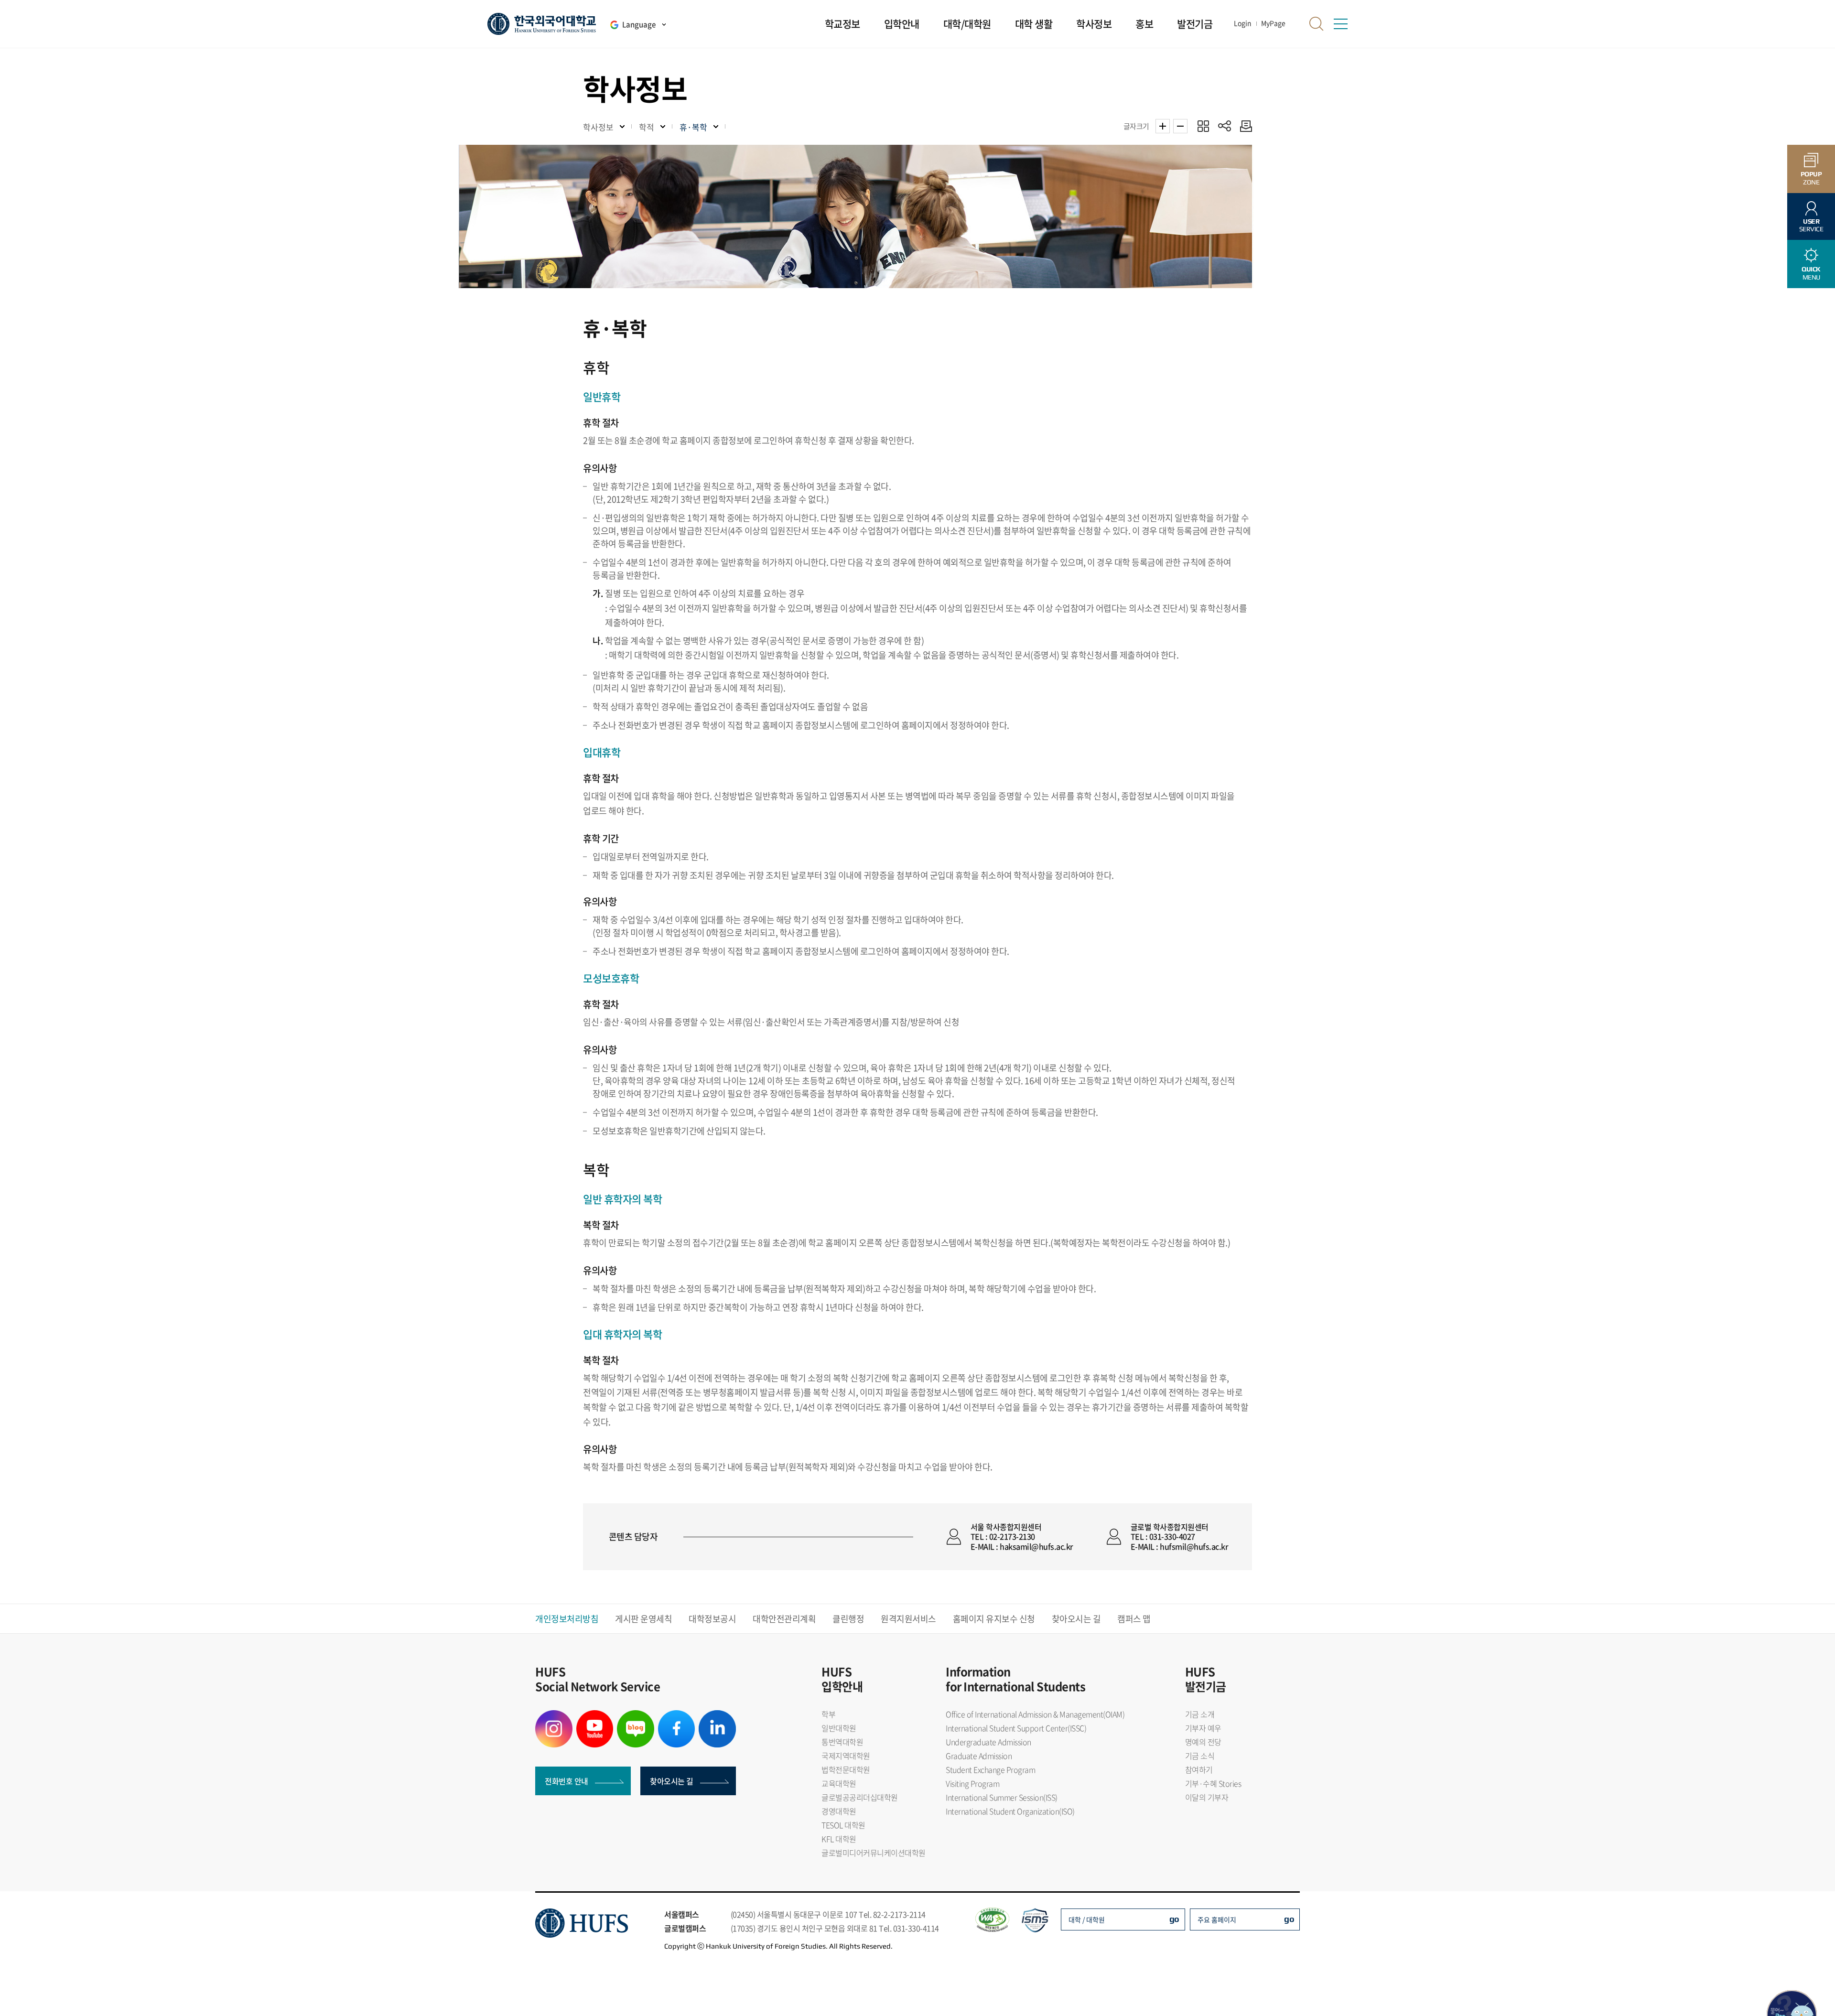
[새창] (554, 1716)
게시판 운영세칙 (643, 1619)
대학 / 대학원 (1087, 1919)
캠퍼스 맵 (1134, 1619)
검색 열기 (1317, 24)
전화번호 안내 (567, 1781)
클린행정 (848, 1619)
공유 (1225, 126)
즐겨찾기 (1203, 126)
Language (639, 24)
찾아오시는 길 (1076, 1619)
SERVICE (1811, 225)
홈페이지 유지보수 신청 (994, 1619)
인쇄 (1244, 126)
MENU (1811, 273)
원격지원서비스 (908, 1619)
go (1174, 1919)
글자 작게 (1180, 126)
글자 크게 (1163, 126)
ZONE (1811, 178)
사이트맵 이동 (1340, 24)
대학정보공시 (712, 1619)
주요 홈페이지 (1217, 1919)
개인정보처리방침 (567, 1619)
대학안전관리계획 (784, 1619)
